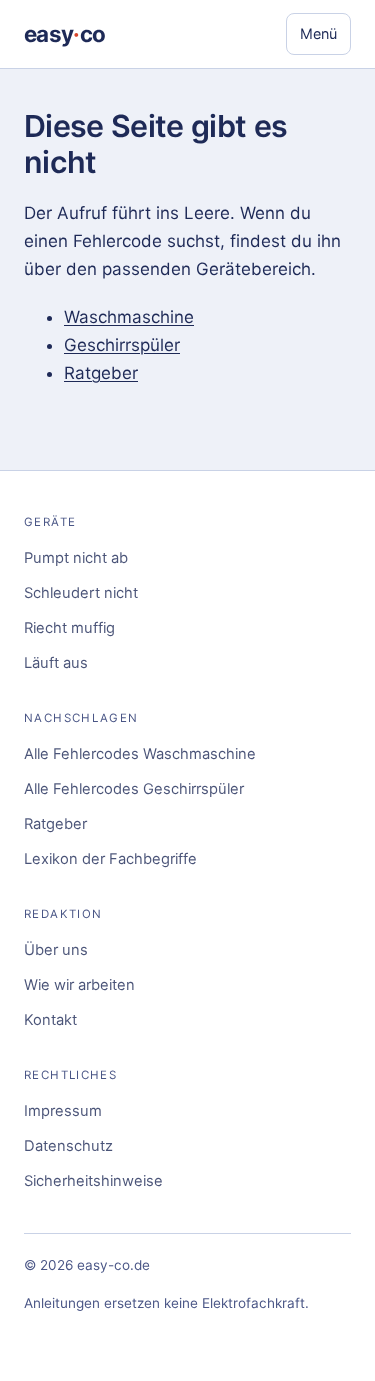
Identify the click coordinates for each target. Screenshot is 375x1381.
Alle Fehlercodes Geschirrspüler (134, 789)
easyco (64, 33)
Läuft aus (56, 663)
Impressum (63, 1111)
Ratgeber (101, 373)
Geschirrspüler (122, 345)
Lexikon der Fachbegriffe (110, 859)
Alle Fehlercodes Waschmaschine (140, 754)
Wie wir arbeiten (79, 985)
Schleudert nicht (81, 593)
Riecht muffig (69, 628)
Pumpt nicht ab (76, 558)
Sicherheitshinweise (93, 1181)
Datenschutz (68, 1146)
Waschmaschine (129, 317)
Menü (318, 33)
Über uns (56, 950)
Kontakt (50, 1020)
